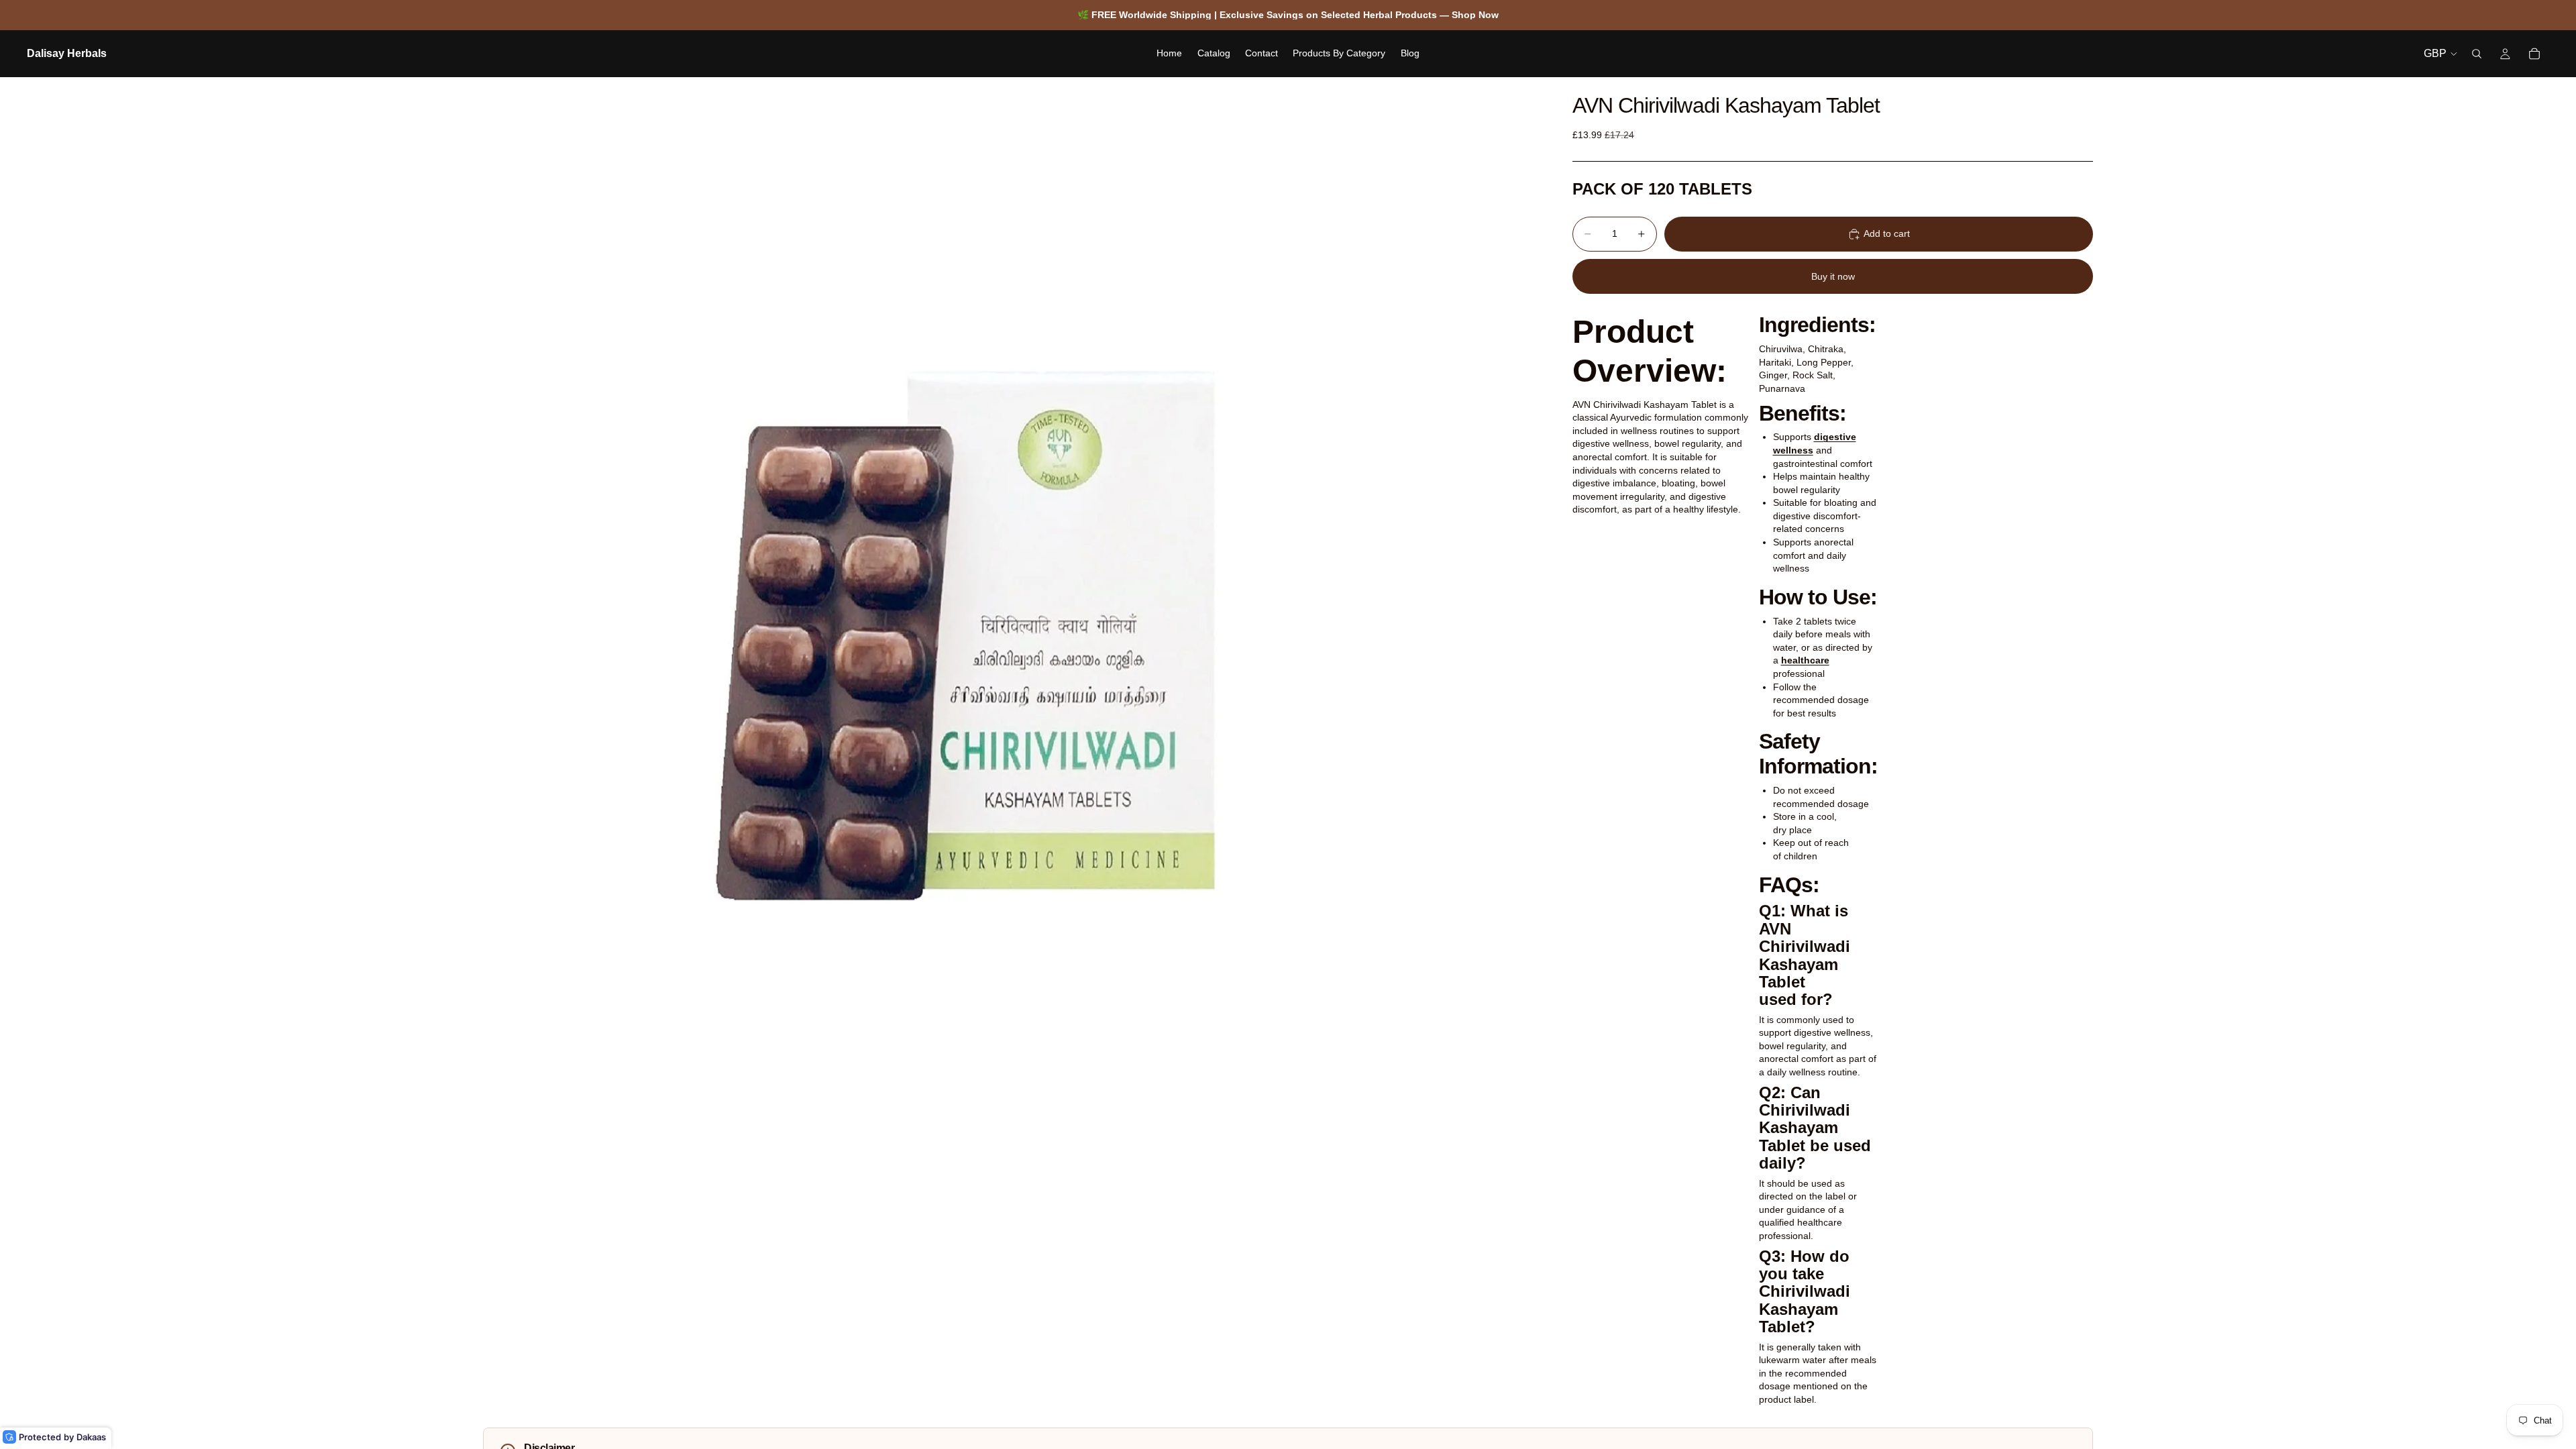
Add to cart (1887, 233)
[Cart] (2534, 54)
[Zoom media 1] (1012, 606)
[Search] (2477, 54)
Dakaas (91, 1437)
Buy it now (1833, 276)
